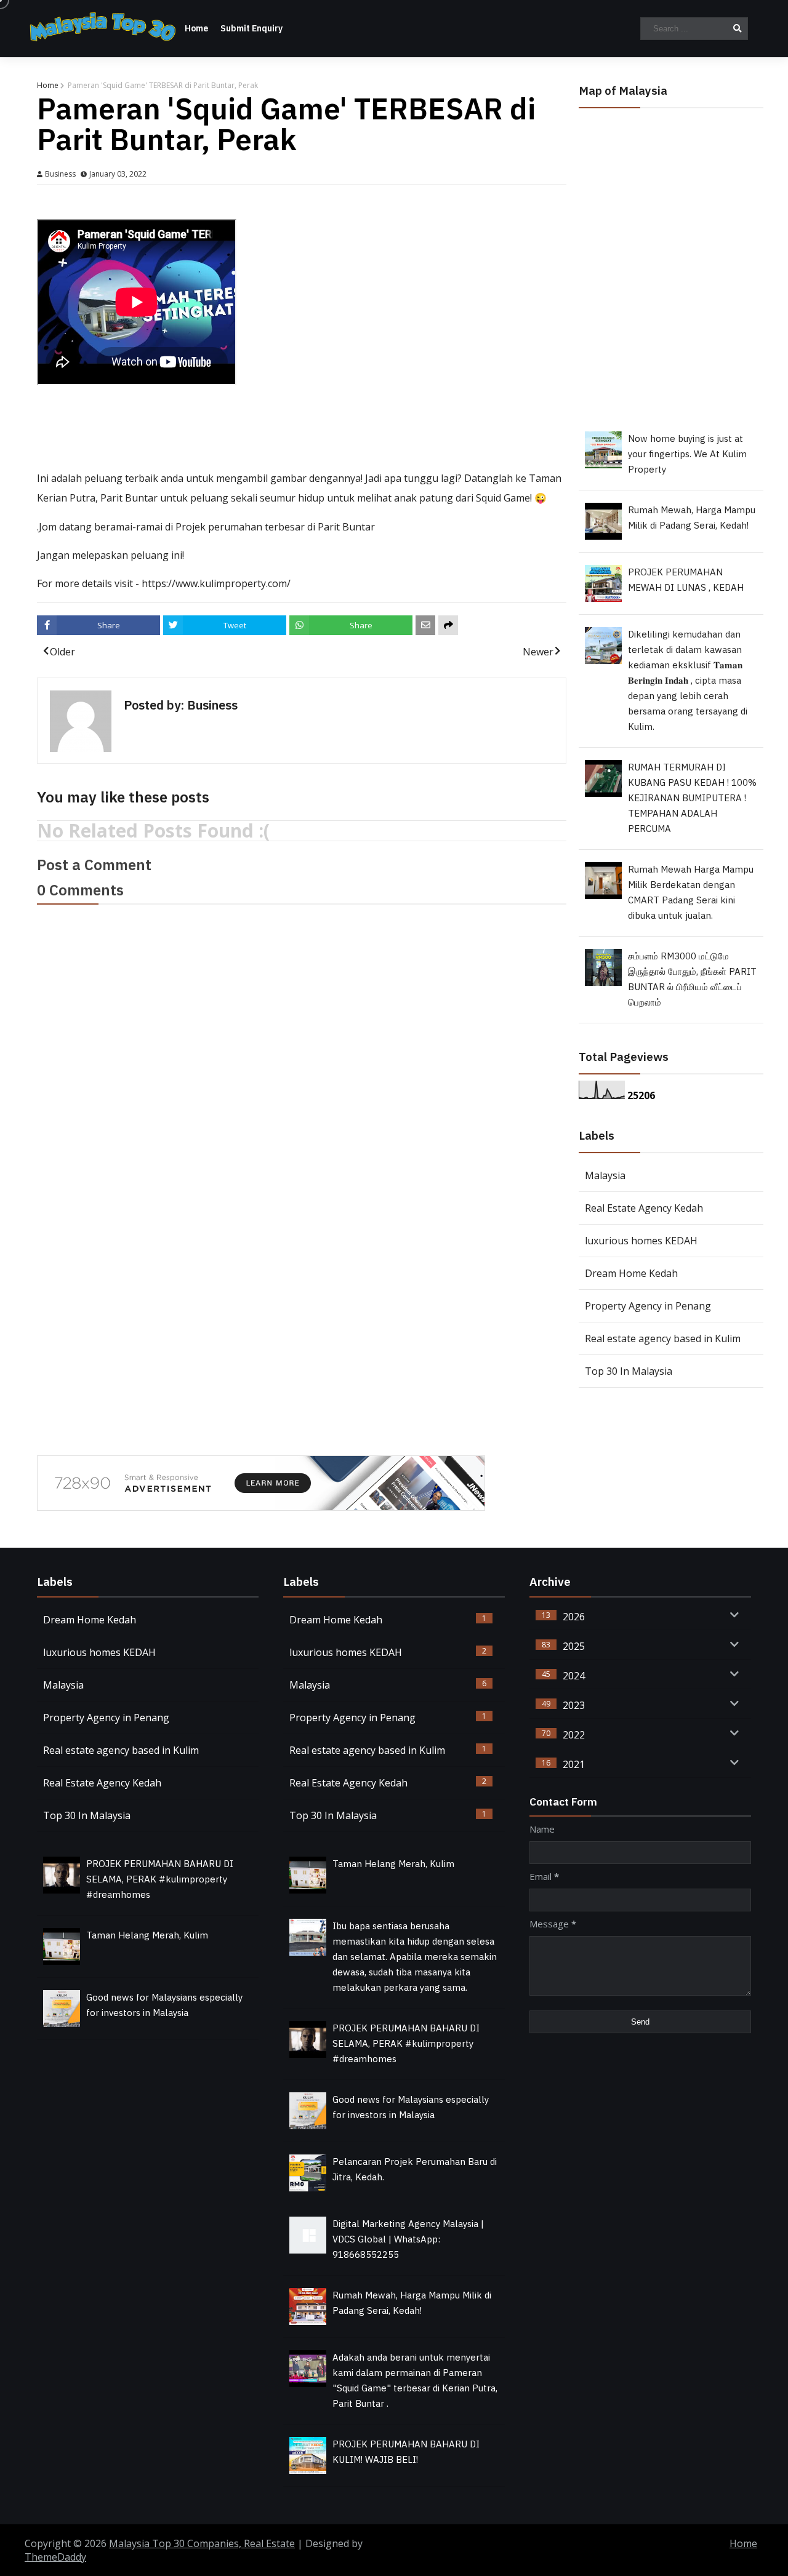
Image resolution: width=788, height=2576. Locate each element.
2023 (574, 1705)
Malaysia (605, 1175)
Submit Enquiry (251, 29)
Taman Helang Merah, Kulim (147, 1936)
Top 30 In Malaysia (629, 1371)
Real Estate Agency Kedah (644, 1208)
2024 (574, 1676)
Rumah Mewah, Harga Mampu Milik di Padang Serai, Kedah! (692, 518)
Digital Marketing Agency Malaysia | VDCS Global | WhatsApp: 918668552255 (408, 2240)
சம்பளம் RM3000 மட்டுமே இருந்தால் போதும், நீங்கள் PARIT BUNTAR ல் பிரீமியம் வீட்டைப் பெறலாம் (692, 980)
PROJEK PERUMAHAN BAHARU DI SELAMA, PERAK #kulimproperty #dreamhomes (160, 1880)
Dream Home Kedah (631, 1273)
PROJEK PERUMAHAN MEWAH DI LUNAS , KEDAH (686, 580)
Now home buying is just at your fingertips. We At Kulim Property (687, 454)
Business (61, 174)
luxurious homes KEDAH (641, 1241)
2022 (574, 1735)
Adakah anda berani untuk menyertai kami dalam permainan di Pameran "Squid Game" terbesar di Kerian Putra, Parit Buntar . (415, 2381)
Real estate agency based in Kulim (663, 1338)
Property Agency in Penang (648, 1306)
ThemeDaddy (55, 2557)
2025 (574, 1646)
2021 (574, 1764)
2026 (574, 1617)
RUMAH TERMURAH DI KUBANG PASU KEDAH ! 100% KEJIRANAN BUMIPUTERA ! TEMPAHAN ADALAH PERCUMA (692, 798)
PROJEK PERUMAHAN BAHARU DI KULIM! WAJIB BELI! (406, 2452)
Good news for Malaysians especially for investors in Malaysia (164, 2006)
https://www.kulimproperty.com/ (216, 583)
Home (196, 29)
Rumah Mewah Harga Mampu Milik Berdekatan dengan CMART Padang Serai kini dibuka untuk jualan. (691, 893)
